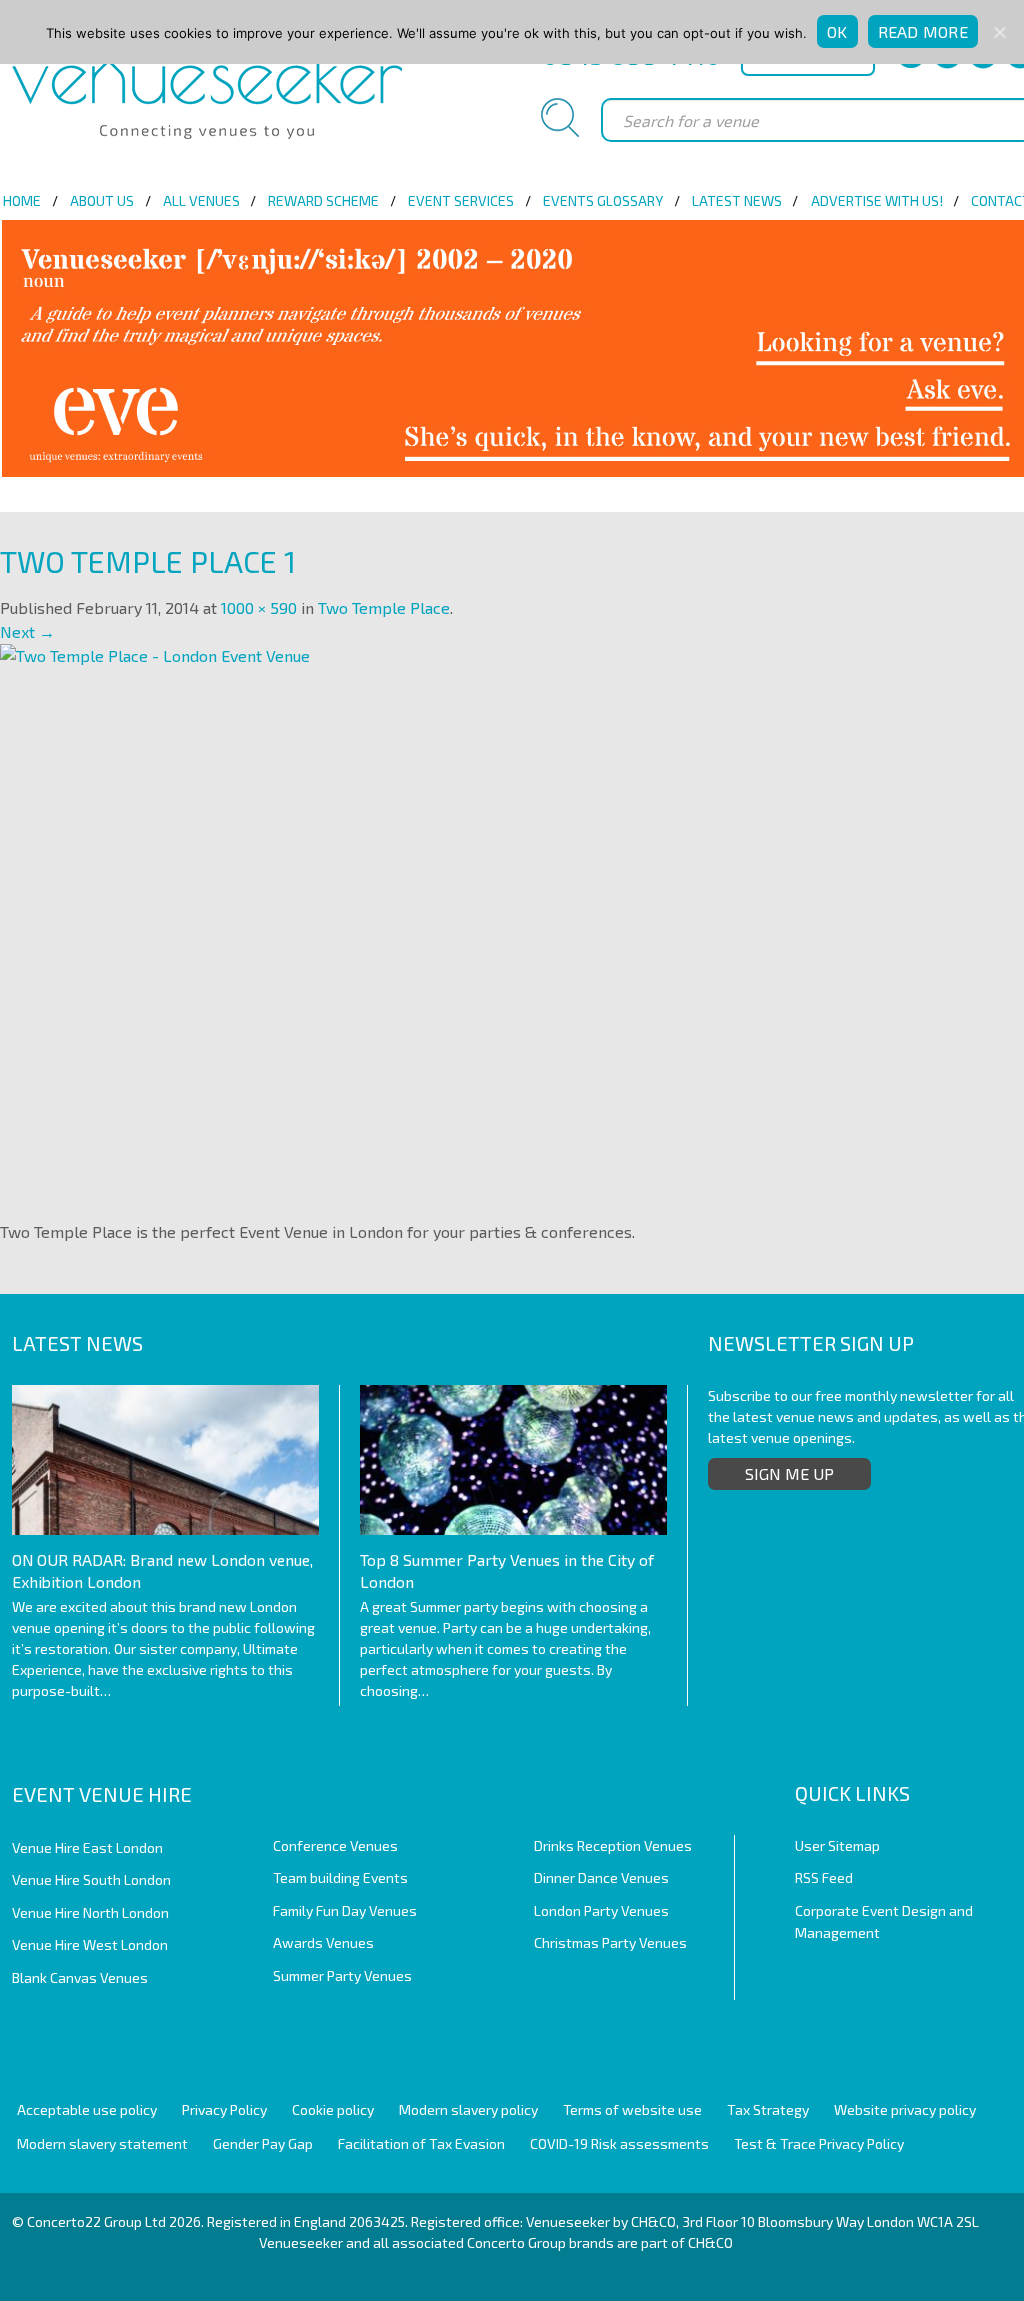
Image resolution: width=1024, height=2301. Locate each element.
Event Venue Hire (102, 1794)
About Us (102, 200)
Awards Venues (323, 1942)
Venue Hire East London (87, 1847)
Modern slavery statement (102, 2143)
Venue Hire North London (90, 1912)
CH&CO (710, 2242)
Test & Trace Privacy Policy (819, 2143)
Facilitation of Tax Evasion (421, 2143)
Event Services (461, 200)
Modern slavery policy (468, 2109)
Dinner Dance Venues (601, 1877)
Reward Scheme (323, 200)
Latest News (737, 200)
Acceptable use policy (87, 2109)
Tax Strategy (768, 2109)
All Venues (201, 200)
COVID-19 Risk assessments (619, 2143)
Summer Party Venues (342, 1975)
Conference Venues (335, 1845)
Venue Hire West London (90, 1944)
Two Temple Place (384, 607)
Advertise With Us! (877, 200)
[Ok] (999, 32)
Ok (837, 31)
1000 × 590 (259, 607)
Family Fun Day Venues (345, 1910)
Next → (27, 631)
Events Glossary (603, 200)
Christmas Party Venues (610, 1942)
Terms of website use (632, 2109)
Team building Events (340, 1877)
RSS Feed (824, 1877)
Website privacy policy (905, 2109)
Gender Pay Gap (263, 2143)
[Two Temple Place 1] (480, 924)
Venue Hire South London (91, 1879)
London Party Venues (601, 1910)
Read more (923, 31)
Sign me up (789, 1473)
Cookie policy (333, 2109)
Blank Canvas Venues (80, 1977)
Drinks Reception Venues (613, 1845)
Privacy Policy (224, 2109)
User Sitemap (837, 1845)
